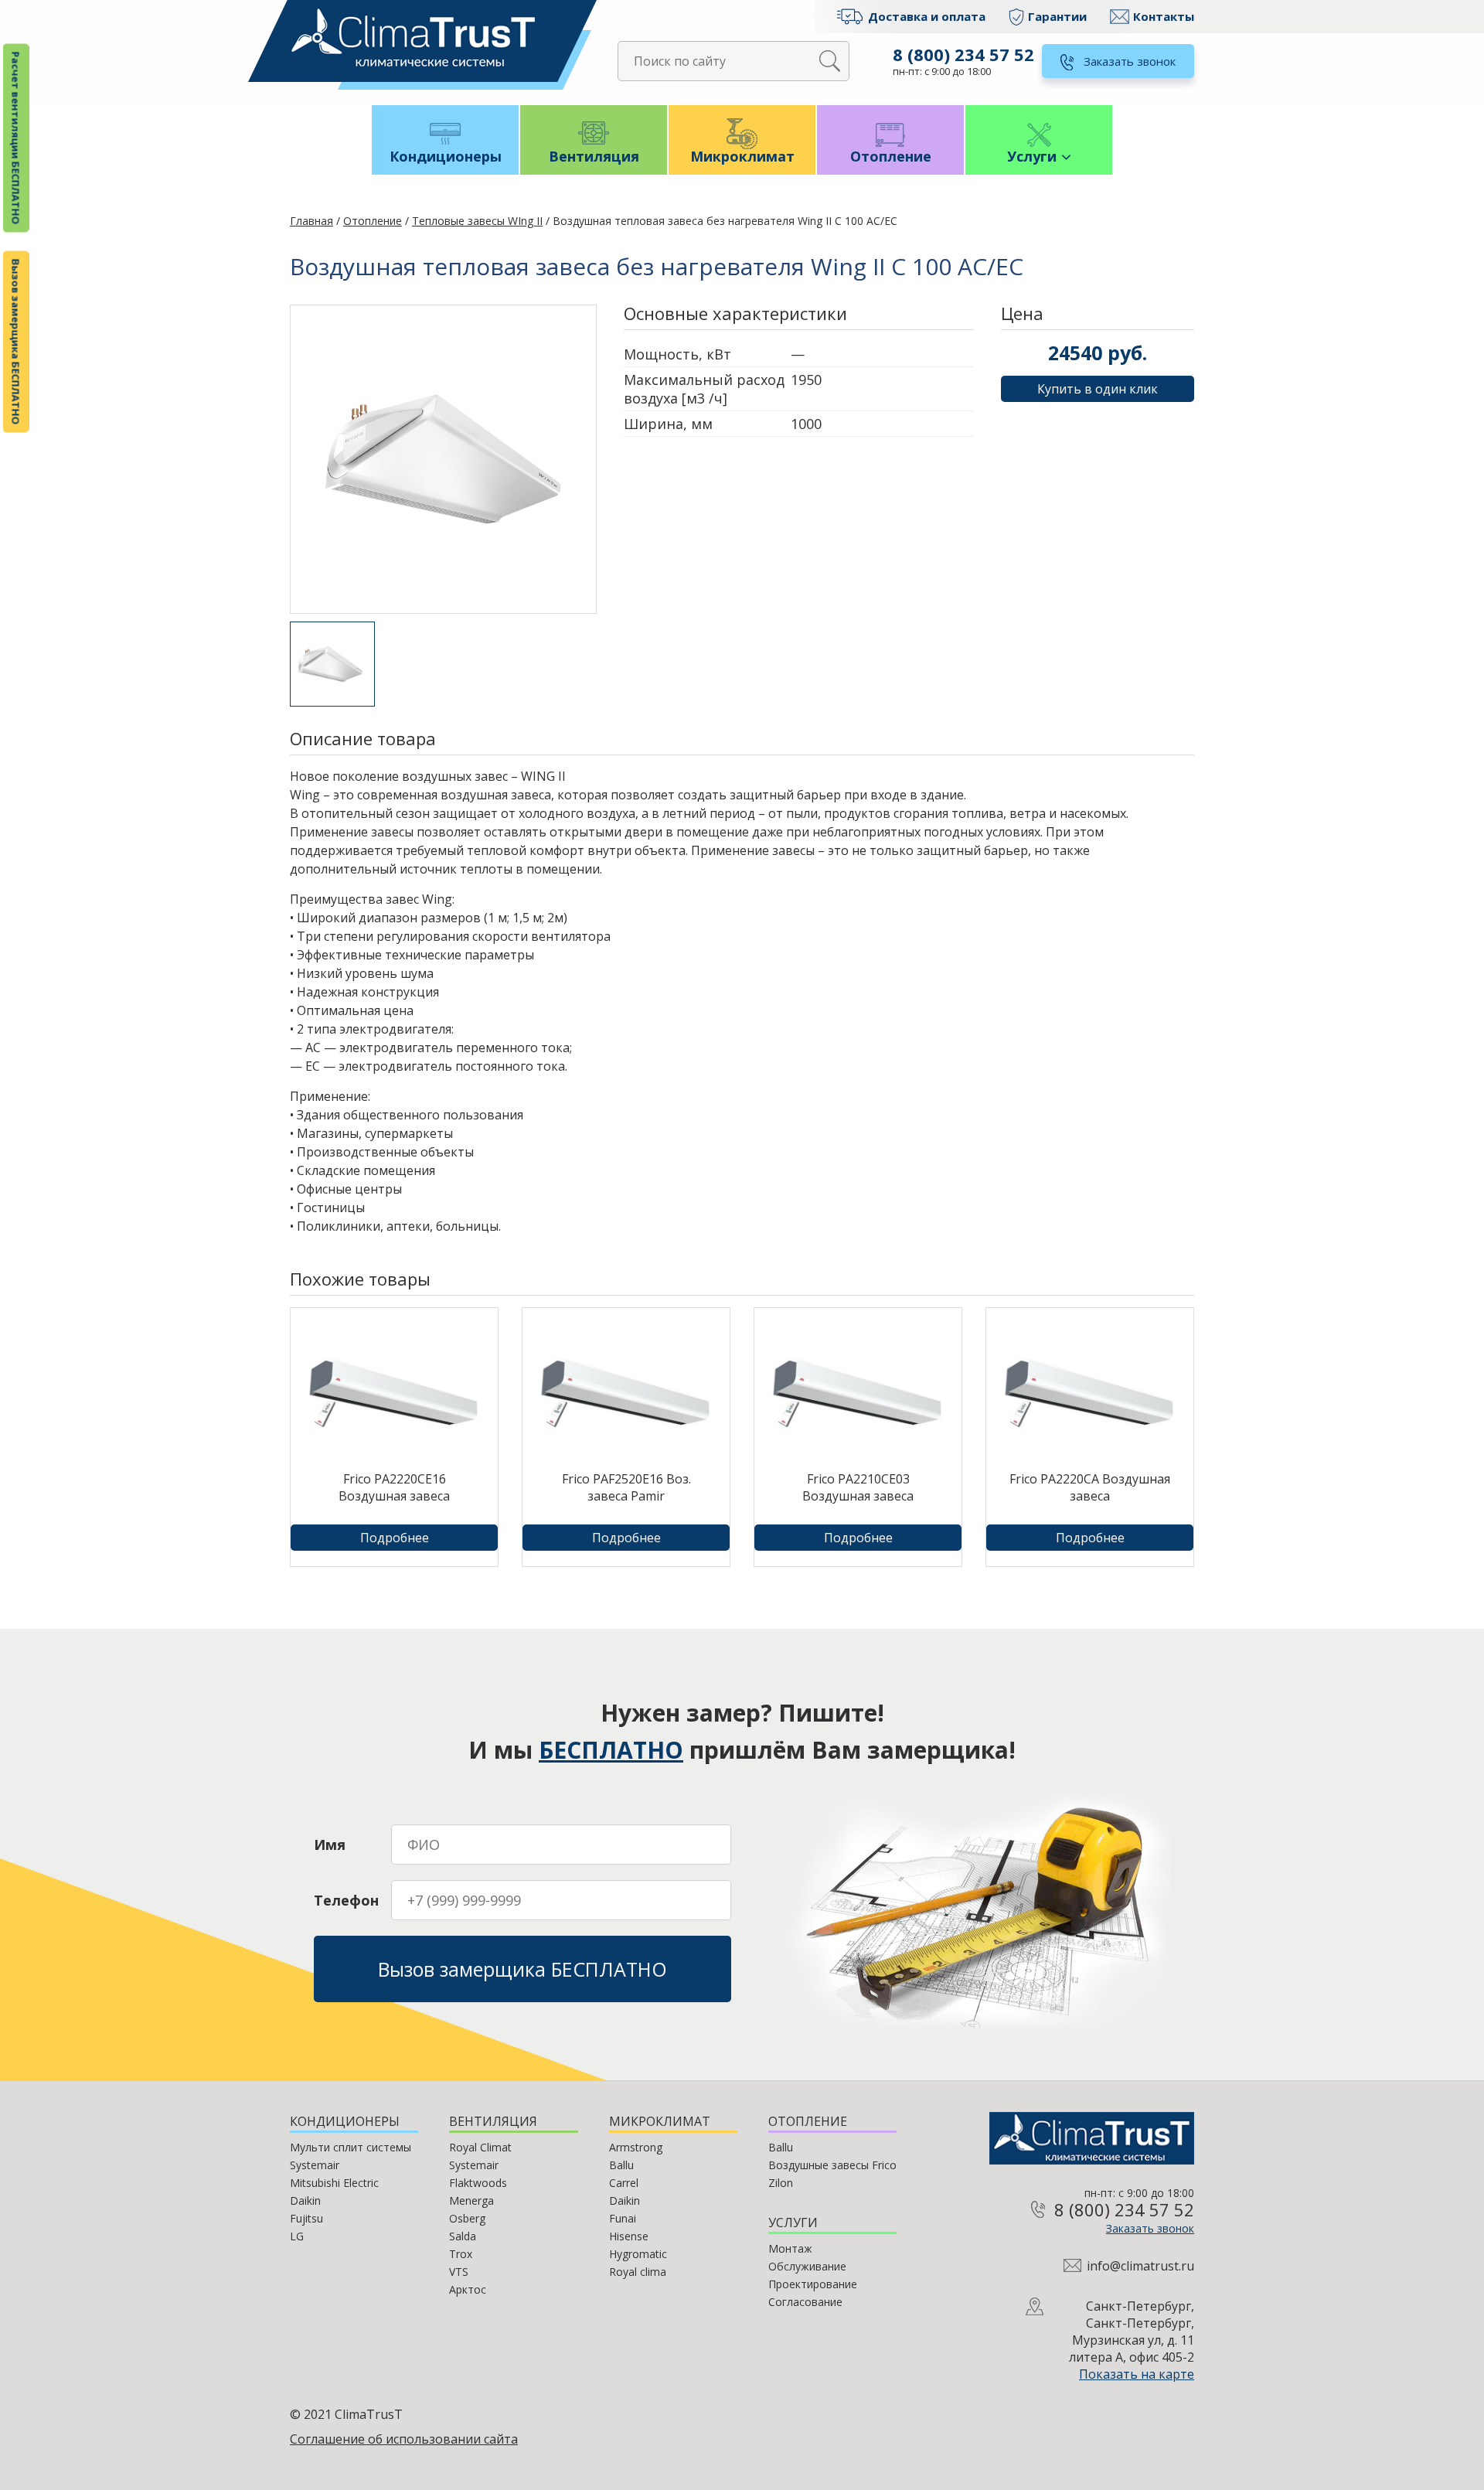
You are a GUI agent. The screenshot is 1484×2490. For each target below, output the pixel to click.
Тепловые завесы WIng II (477, 221)
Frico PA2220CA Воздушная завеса (1090, 1487)
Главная (311, 221)
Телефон (346, 1900)
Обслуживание (807, 2266)
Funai (623, 2218)
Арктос (468, 2289)
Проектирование (813, 2284)
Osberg (467, 2218)
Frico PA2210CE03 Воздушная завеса (858, 1487)
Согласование (805, 2302)
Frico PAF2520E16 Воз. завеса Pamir (626, 1487)
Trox (461, 2254)
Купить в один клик (1098, 389)
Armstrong (636, 2147)
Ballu (621, 2165)
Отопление (891, 156)
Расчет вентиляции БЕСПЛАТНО (16, 138)
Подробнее (395, 1538)
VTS (459, 2272)
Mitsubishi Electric (334, 2183)
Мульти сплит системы (351, 2147)
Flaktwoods (478, 2183)
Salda (463, 2236)
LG (297, 2236)
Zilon (781, 2183)
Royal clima (638, 2272)
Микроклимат (742, 156)
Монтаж (790, 2248)
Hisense (629, 2236)
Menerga (471, 2200)
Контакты (1164, 16)
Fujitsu (306, 2218)
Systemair (315, 2165)
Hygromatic (638, 2254)
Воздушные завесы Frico (832, 2165)
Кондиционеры (446, 156)
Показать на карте (1137, 2374)
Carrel (624, 2183)
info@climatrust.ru (1140, 2266)
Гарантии (1057, 16)
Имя (330, 1845)
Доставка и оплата (927, 16)
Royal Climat (480, 2147)
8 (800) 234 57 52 (963, 54)
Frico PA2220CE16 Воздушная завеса (394, 1487)
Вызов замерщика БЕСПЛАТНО (16, 342)
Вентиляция (594, 156)
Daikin (305, 2200)
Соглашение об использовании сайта (404, 2439)
